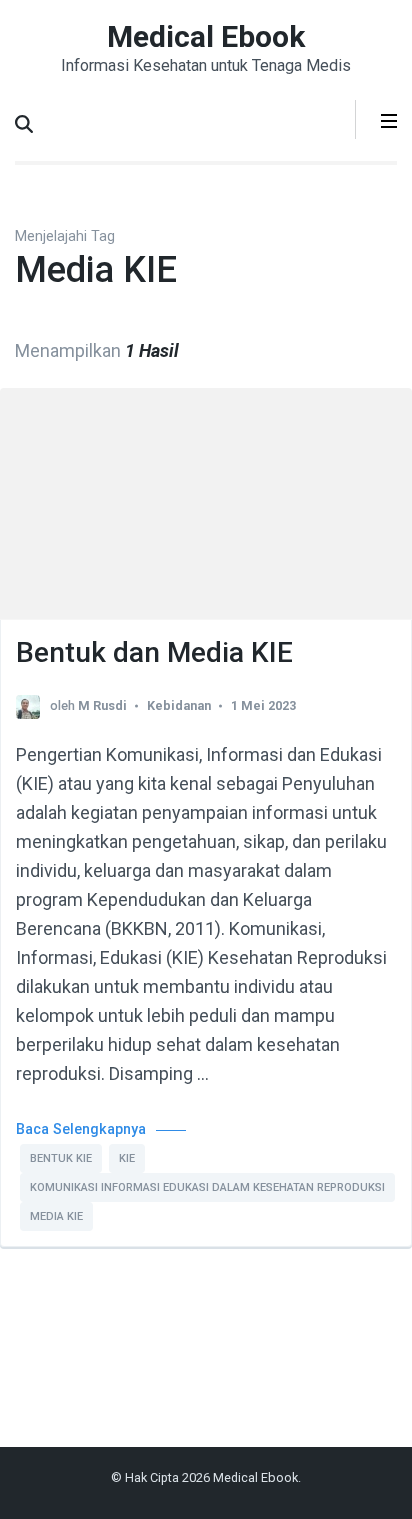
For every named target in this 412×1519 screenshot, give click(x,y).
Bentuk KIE (61, 1158)
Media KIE (56, 1216)
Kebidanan (179, 705)
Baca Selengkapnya (81, 1129)
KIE (127, 1158)
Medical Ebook (206, 36)
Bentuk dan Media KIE (154, 652)
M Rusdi (102, 705)
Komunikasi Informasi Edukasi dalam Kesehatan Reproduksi (207, 1187)
